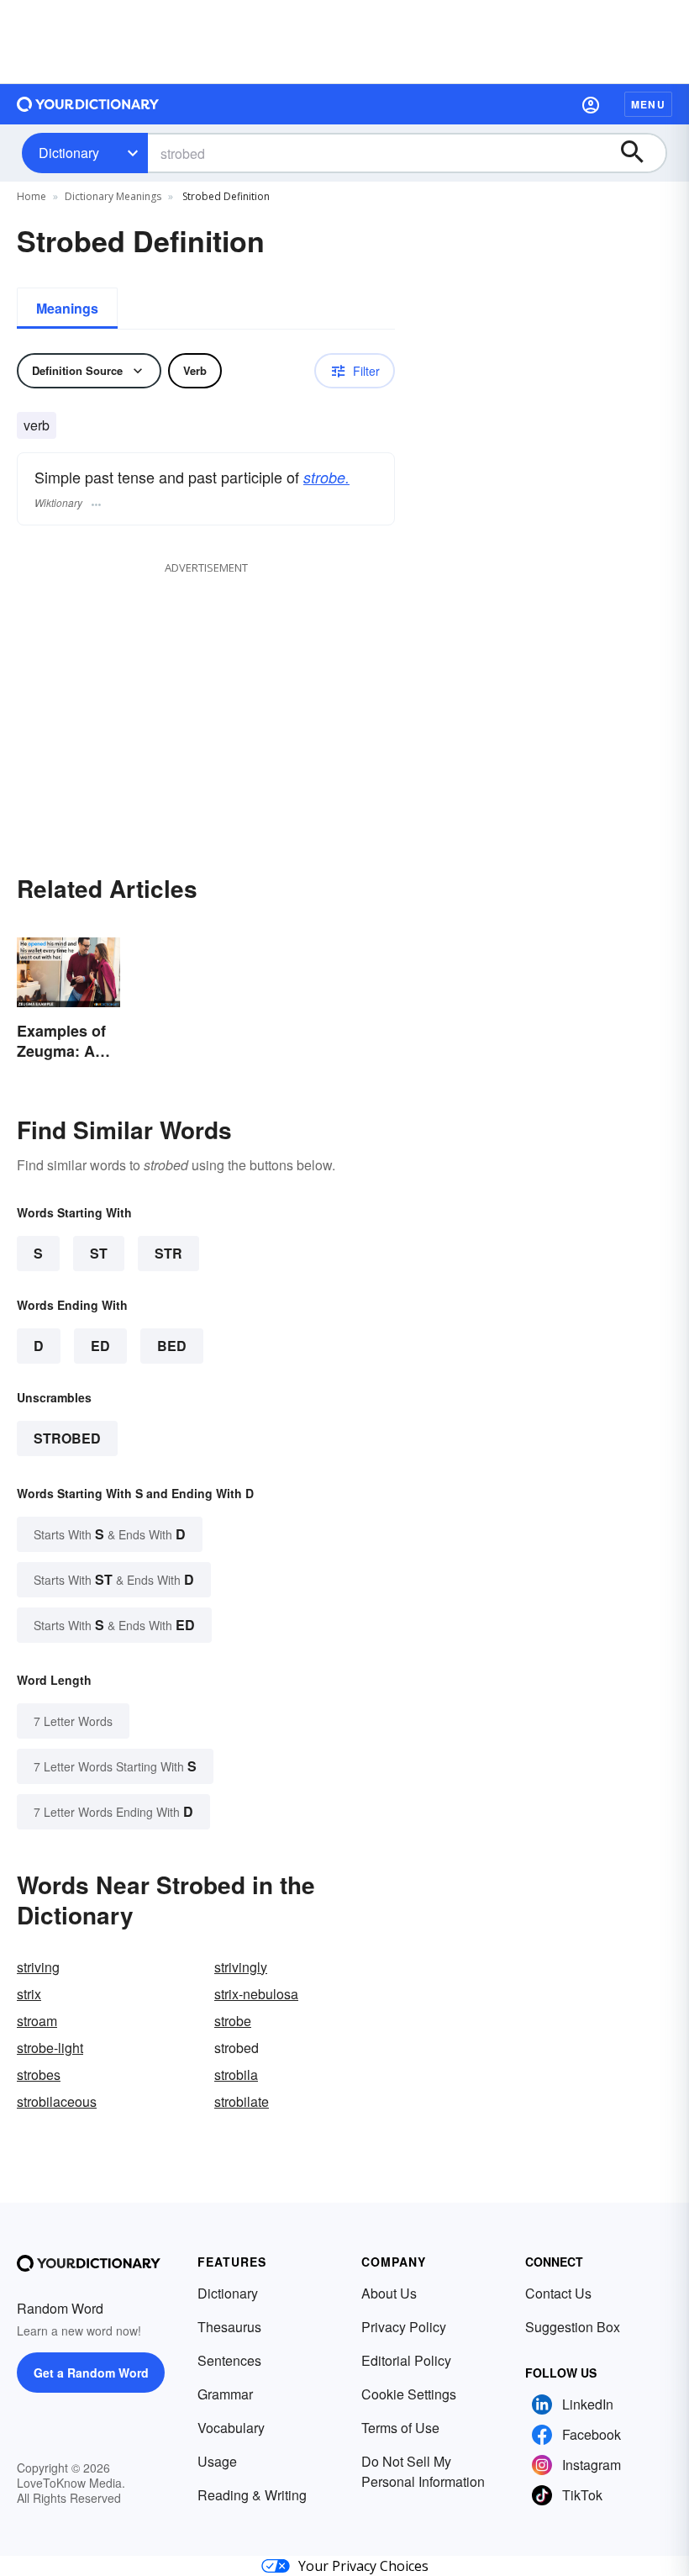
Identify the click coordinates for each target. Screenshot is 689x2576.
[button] (591, 104)
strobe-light (50, 2048)
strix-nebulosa (256, 1994)
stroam (37, 2021)
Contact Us (558, 2293)
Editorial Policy (406, 2360)
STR (168, 1253)
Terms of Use (400, 2428)
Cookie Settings (409, 2394)
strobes (39, 2075)
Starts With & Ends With (110, 1534)
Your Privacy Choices (363, 2566)
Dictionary (69, 153)
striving (38, 1967)
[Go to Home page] (88, 104)
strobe (233, 2021)
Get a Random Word (91, 2373)
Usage (217, 2461)
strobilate (242, 2101)
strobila (236, 2075)
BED (172, 1346)
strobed (67, 1438)
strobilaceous (57, 2101)
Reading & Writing (252, 2495)
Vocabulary (231, 2428)
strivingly (241, 1967)
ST (99, 1253)
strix (29, 1994)
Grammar (225, 2394)
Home (32, 196)
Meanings (67, 308)
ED (100, 1346)
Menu (648, 104)
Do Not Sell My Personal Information (423, 2471)
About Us (389, 2293)
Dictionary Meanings (113, 196)
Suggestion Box (573, 2327)
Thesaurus (229, 2327)
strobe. (326, 477)
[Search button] (640, 153)
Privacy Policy (404, 2327)
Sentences (229, 2360)
